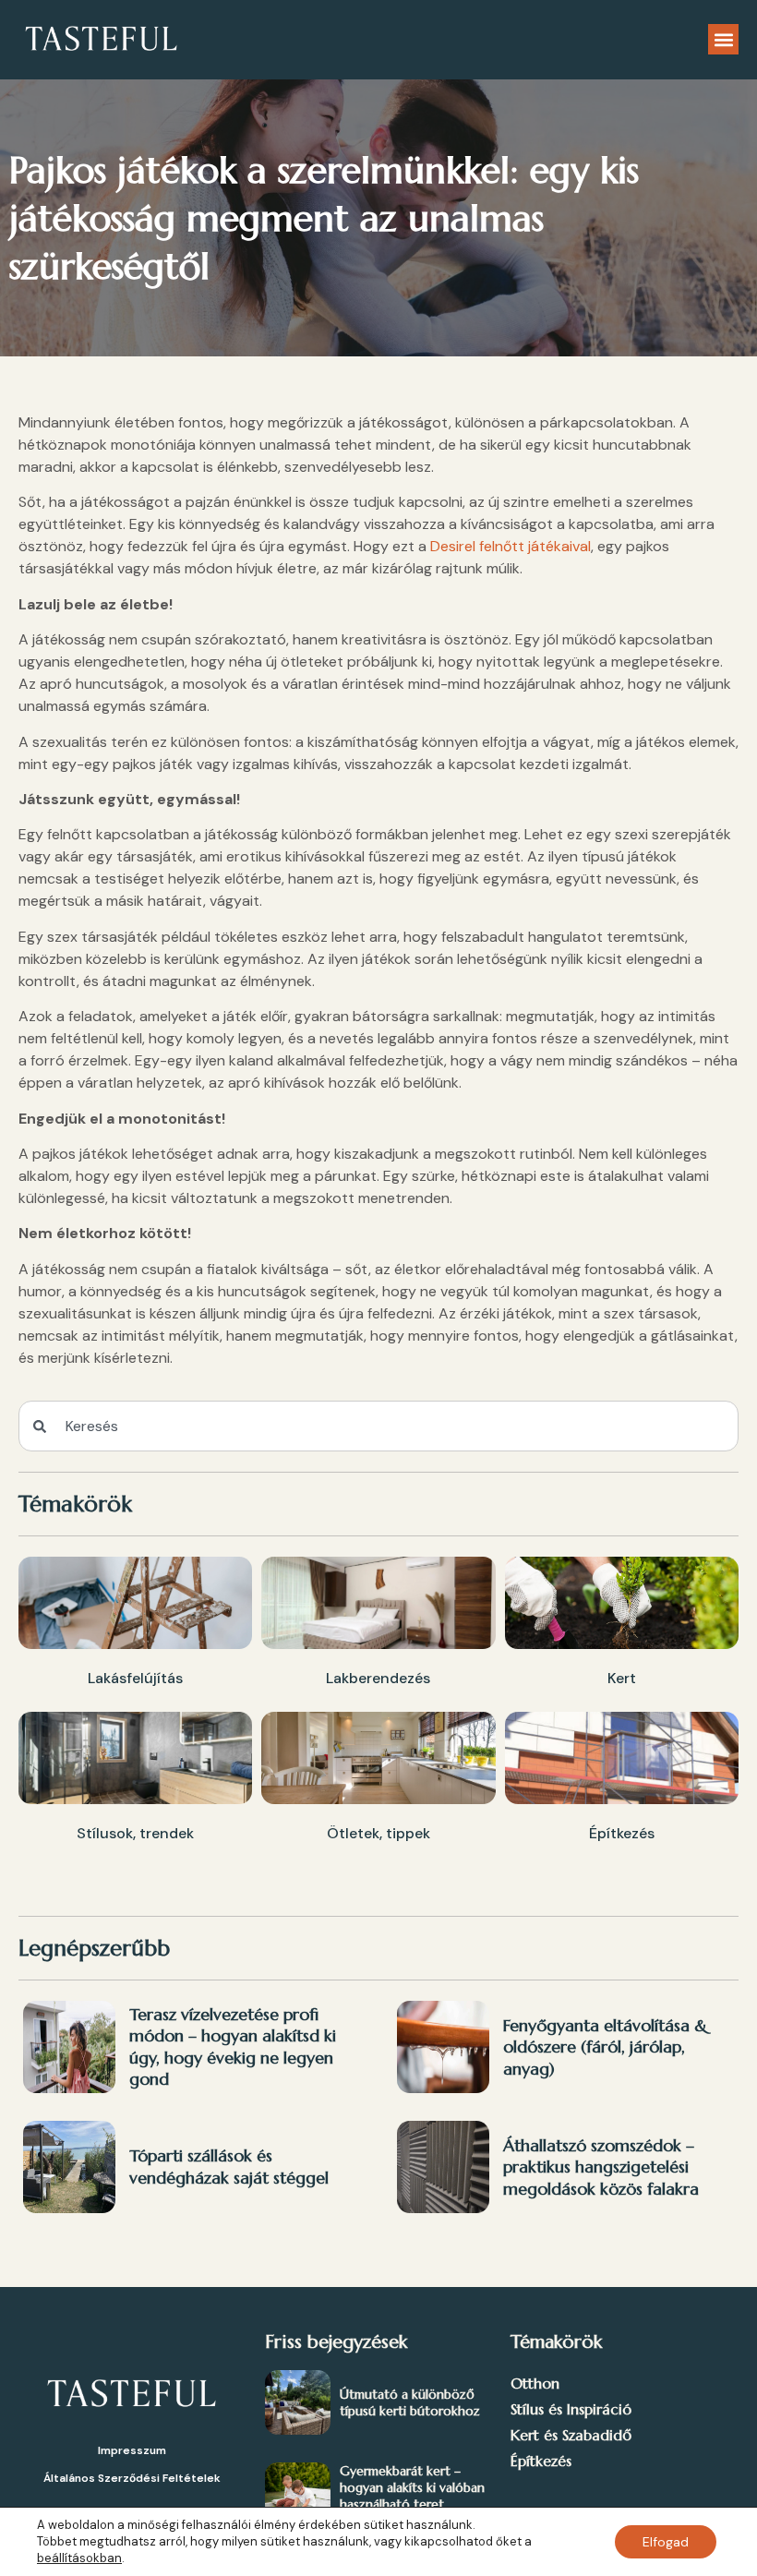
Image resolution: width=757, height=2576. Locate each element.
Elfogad (666, 2542)
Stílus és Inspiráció (571, 2409)
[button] (723, 39)
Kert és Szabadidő (571, 2435)
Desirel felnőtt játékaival (511, 546)
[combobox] (378, 1426)
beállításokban (79, 2558)
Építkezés (541, 2461)
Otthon (535, 2383)
